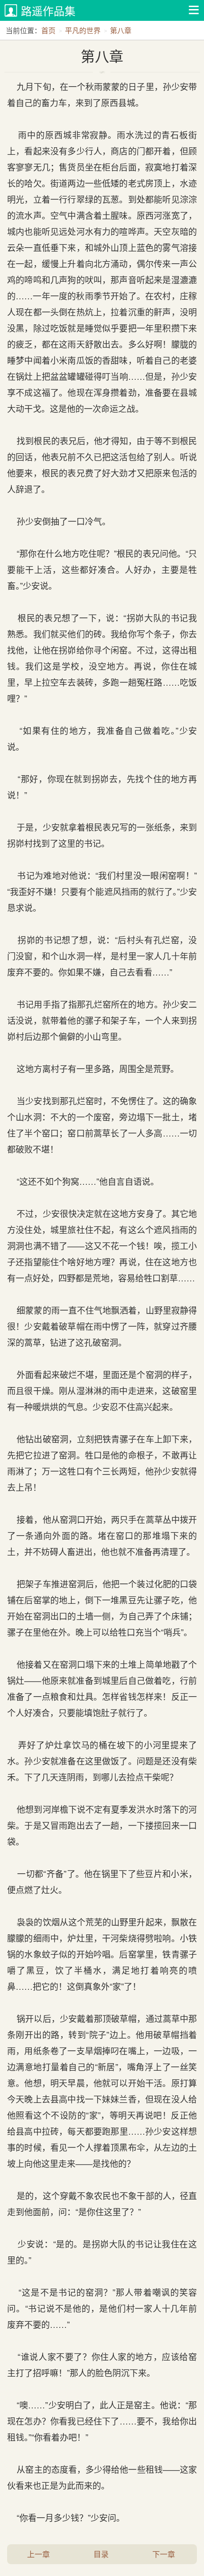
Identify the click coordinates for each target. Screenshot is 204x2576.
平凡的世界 (83, 30)
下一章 (164, 2554)
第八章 (121, 30)
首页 (48, 30)
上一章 (38, 2554)
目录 (101, 2554)
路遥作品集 (48, 11)
